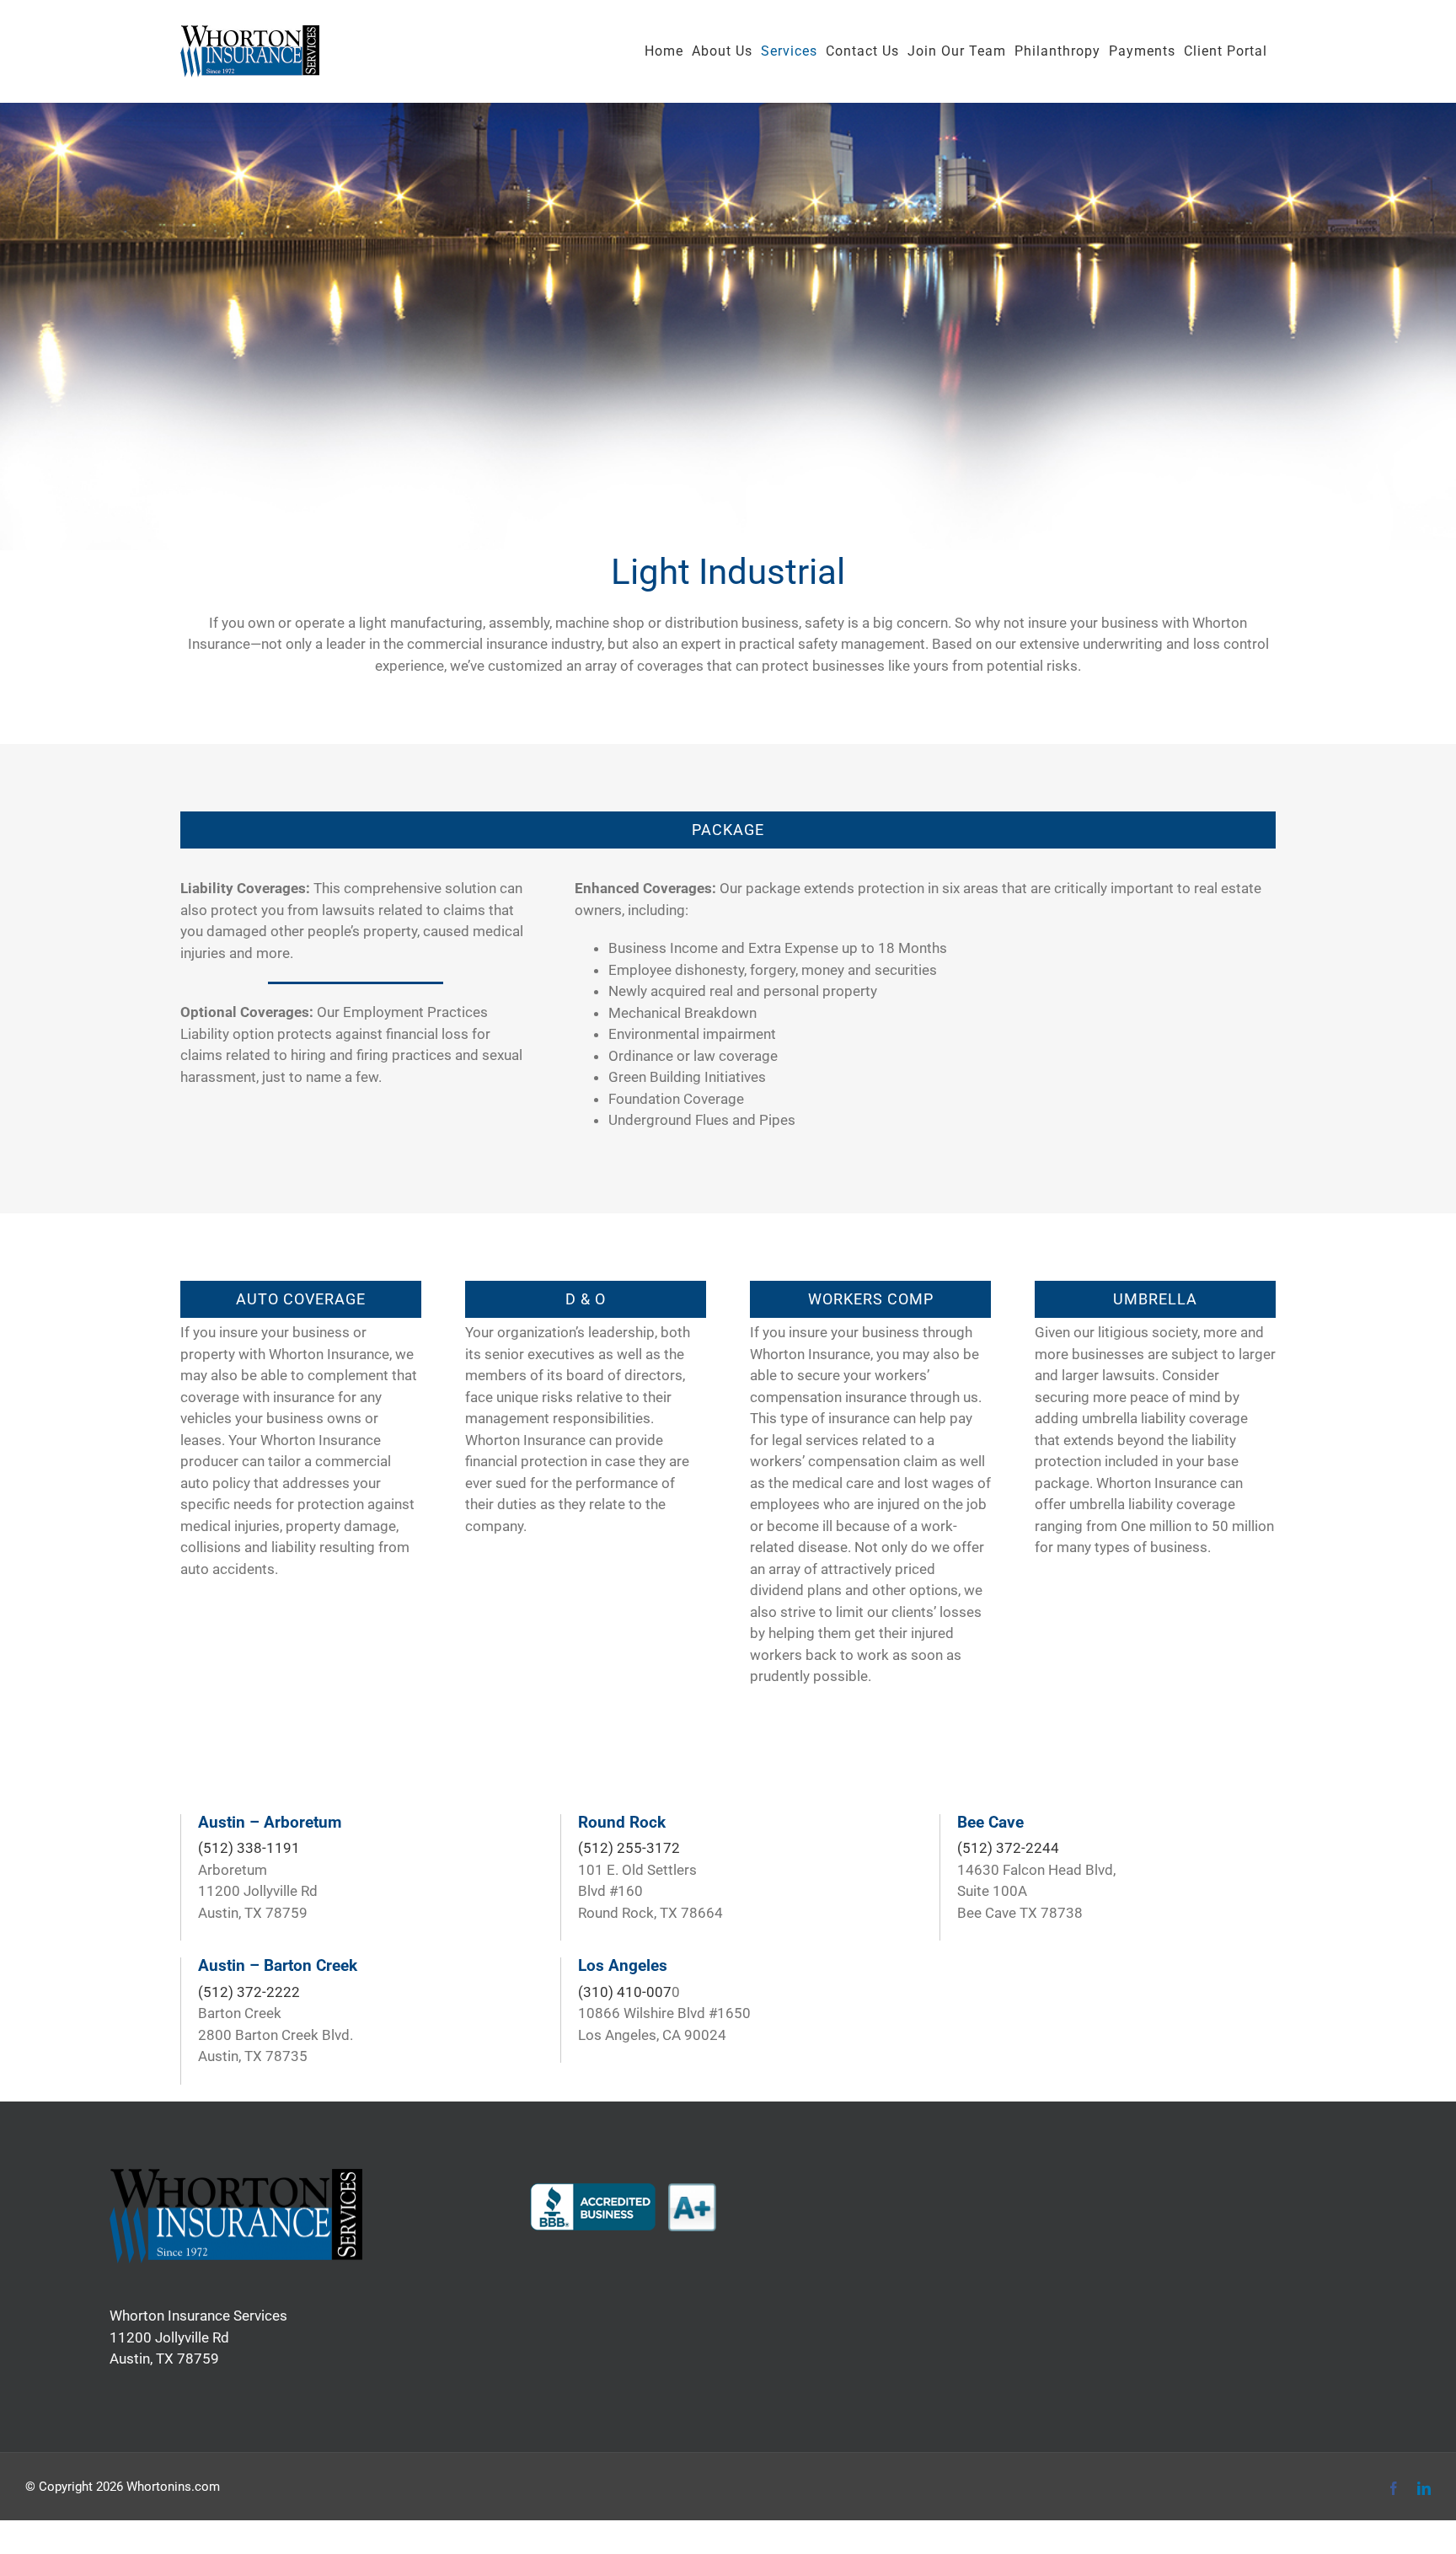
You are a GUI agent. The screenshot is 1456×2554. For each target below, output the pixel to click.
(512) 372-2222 (249, 1992)
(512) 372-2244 (1008, 1848)
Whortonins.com (173, 2487)
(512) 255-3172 (629, 1848)
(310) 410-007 (625, 1992)
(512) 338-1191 (249, 1848)
